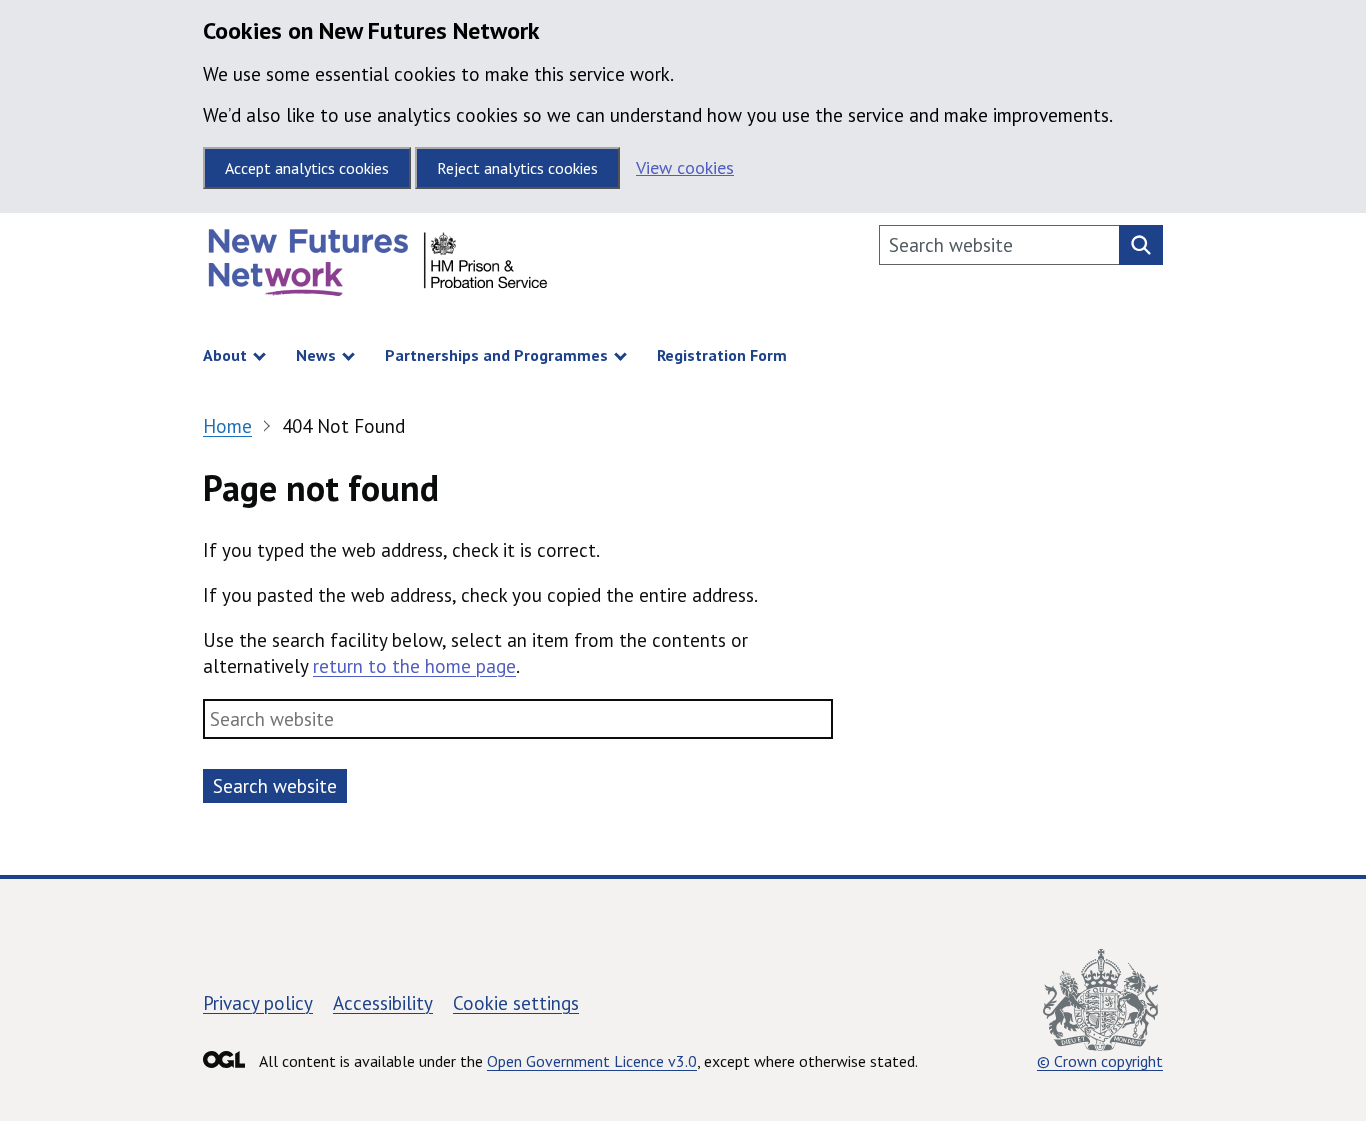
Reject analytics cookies (517, 168)
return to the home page (414, 666)
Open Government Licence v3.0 (592, 1061)
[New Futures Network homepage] (378, 267)
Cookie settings (516, 1003)
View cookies (685, 167)
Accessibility (383, 1003)
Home (227, 426)
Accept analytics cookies (307, 168)
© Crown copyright (1100, 1061)
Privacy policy (258, 1003)
